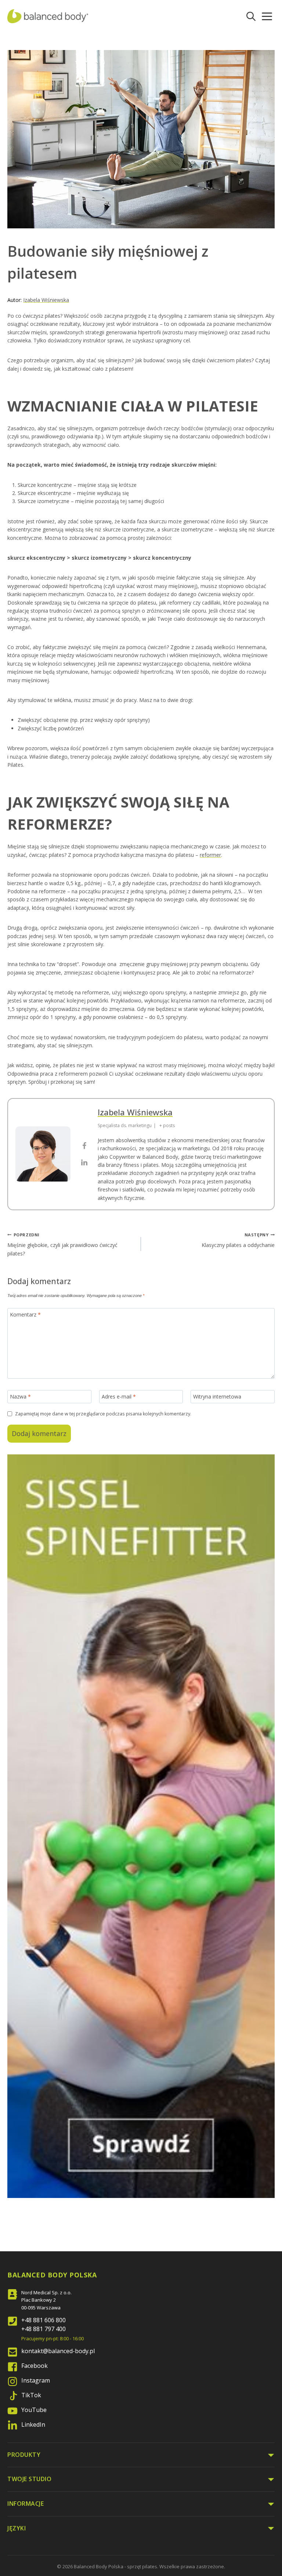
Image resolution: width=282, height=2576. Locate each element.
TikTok (31, 2395)
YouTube (34, 2410)
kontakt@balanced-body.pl (58, 2351)
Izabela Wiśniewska (46, 300)
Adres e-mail (119, 1397)
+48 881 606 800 (44, 2320)
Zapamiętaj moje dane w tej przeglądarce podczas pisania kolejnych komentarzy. (103, 1414)
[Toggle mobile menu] (267, 16)
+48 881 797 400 (44, 2329)
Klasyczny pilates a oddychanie (238, 1240)
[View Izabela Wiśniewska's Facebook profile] (84, 1146)
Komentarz (25, 1315)
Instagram (36, 2380)
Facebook (35, 2366)
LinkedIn (33, 2424)
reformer (210, 855)
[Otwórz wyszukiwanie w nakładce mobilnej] (251, 16)
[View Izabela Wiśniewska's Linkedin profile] (84, 1162)
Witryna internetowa (217, 1397)
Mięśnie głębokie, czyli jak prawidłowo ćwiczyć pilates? (62, 1244)
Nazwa (20, 1397)
